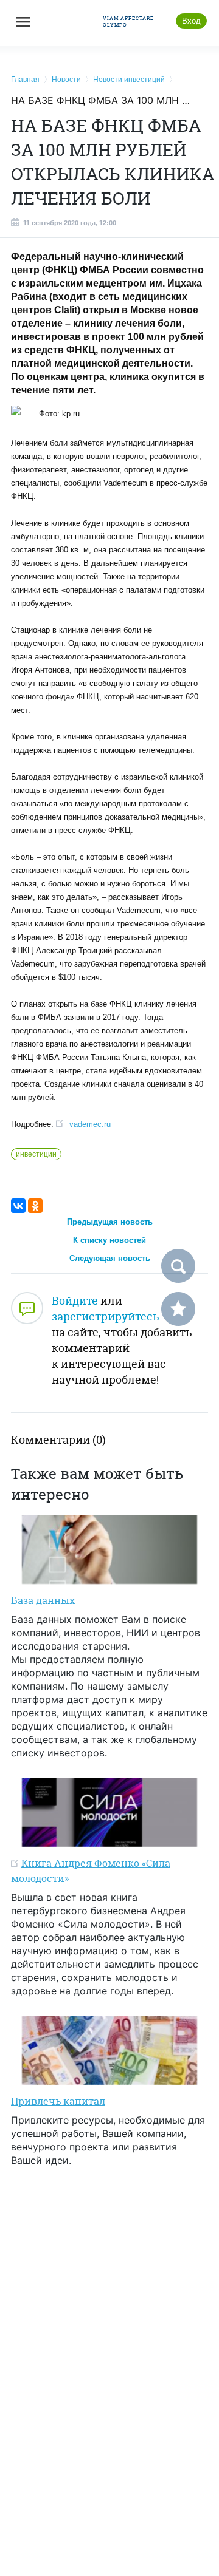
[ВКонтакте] (18, 1206)
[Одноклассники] (35, 1206)
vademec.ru (90, 1124)
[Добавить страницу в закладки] (178, 1309)
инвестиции (36, 1154)
